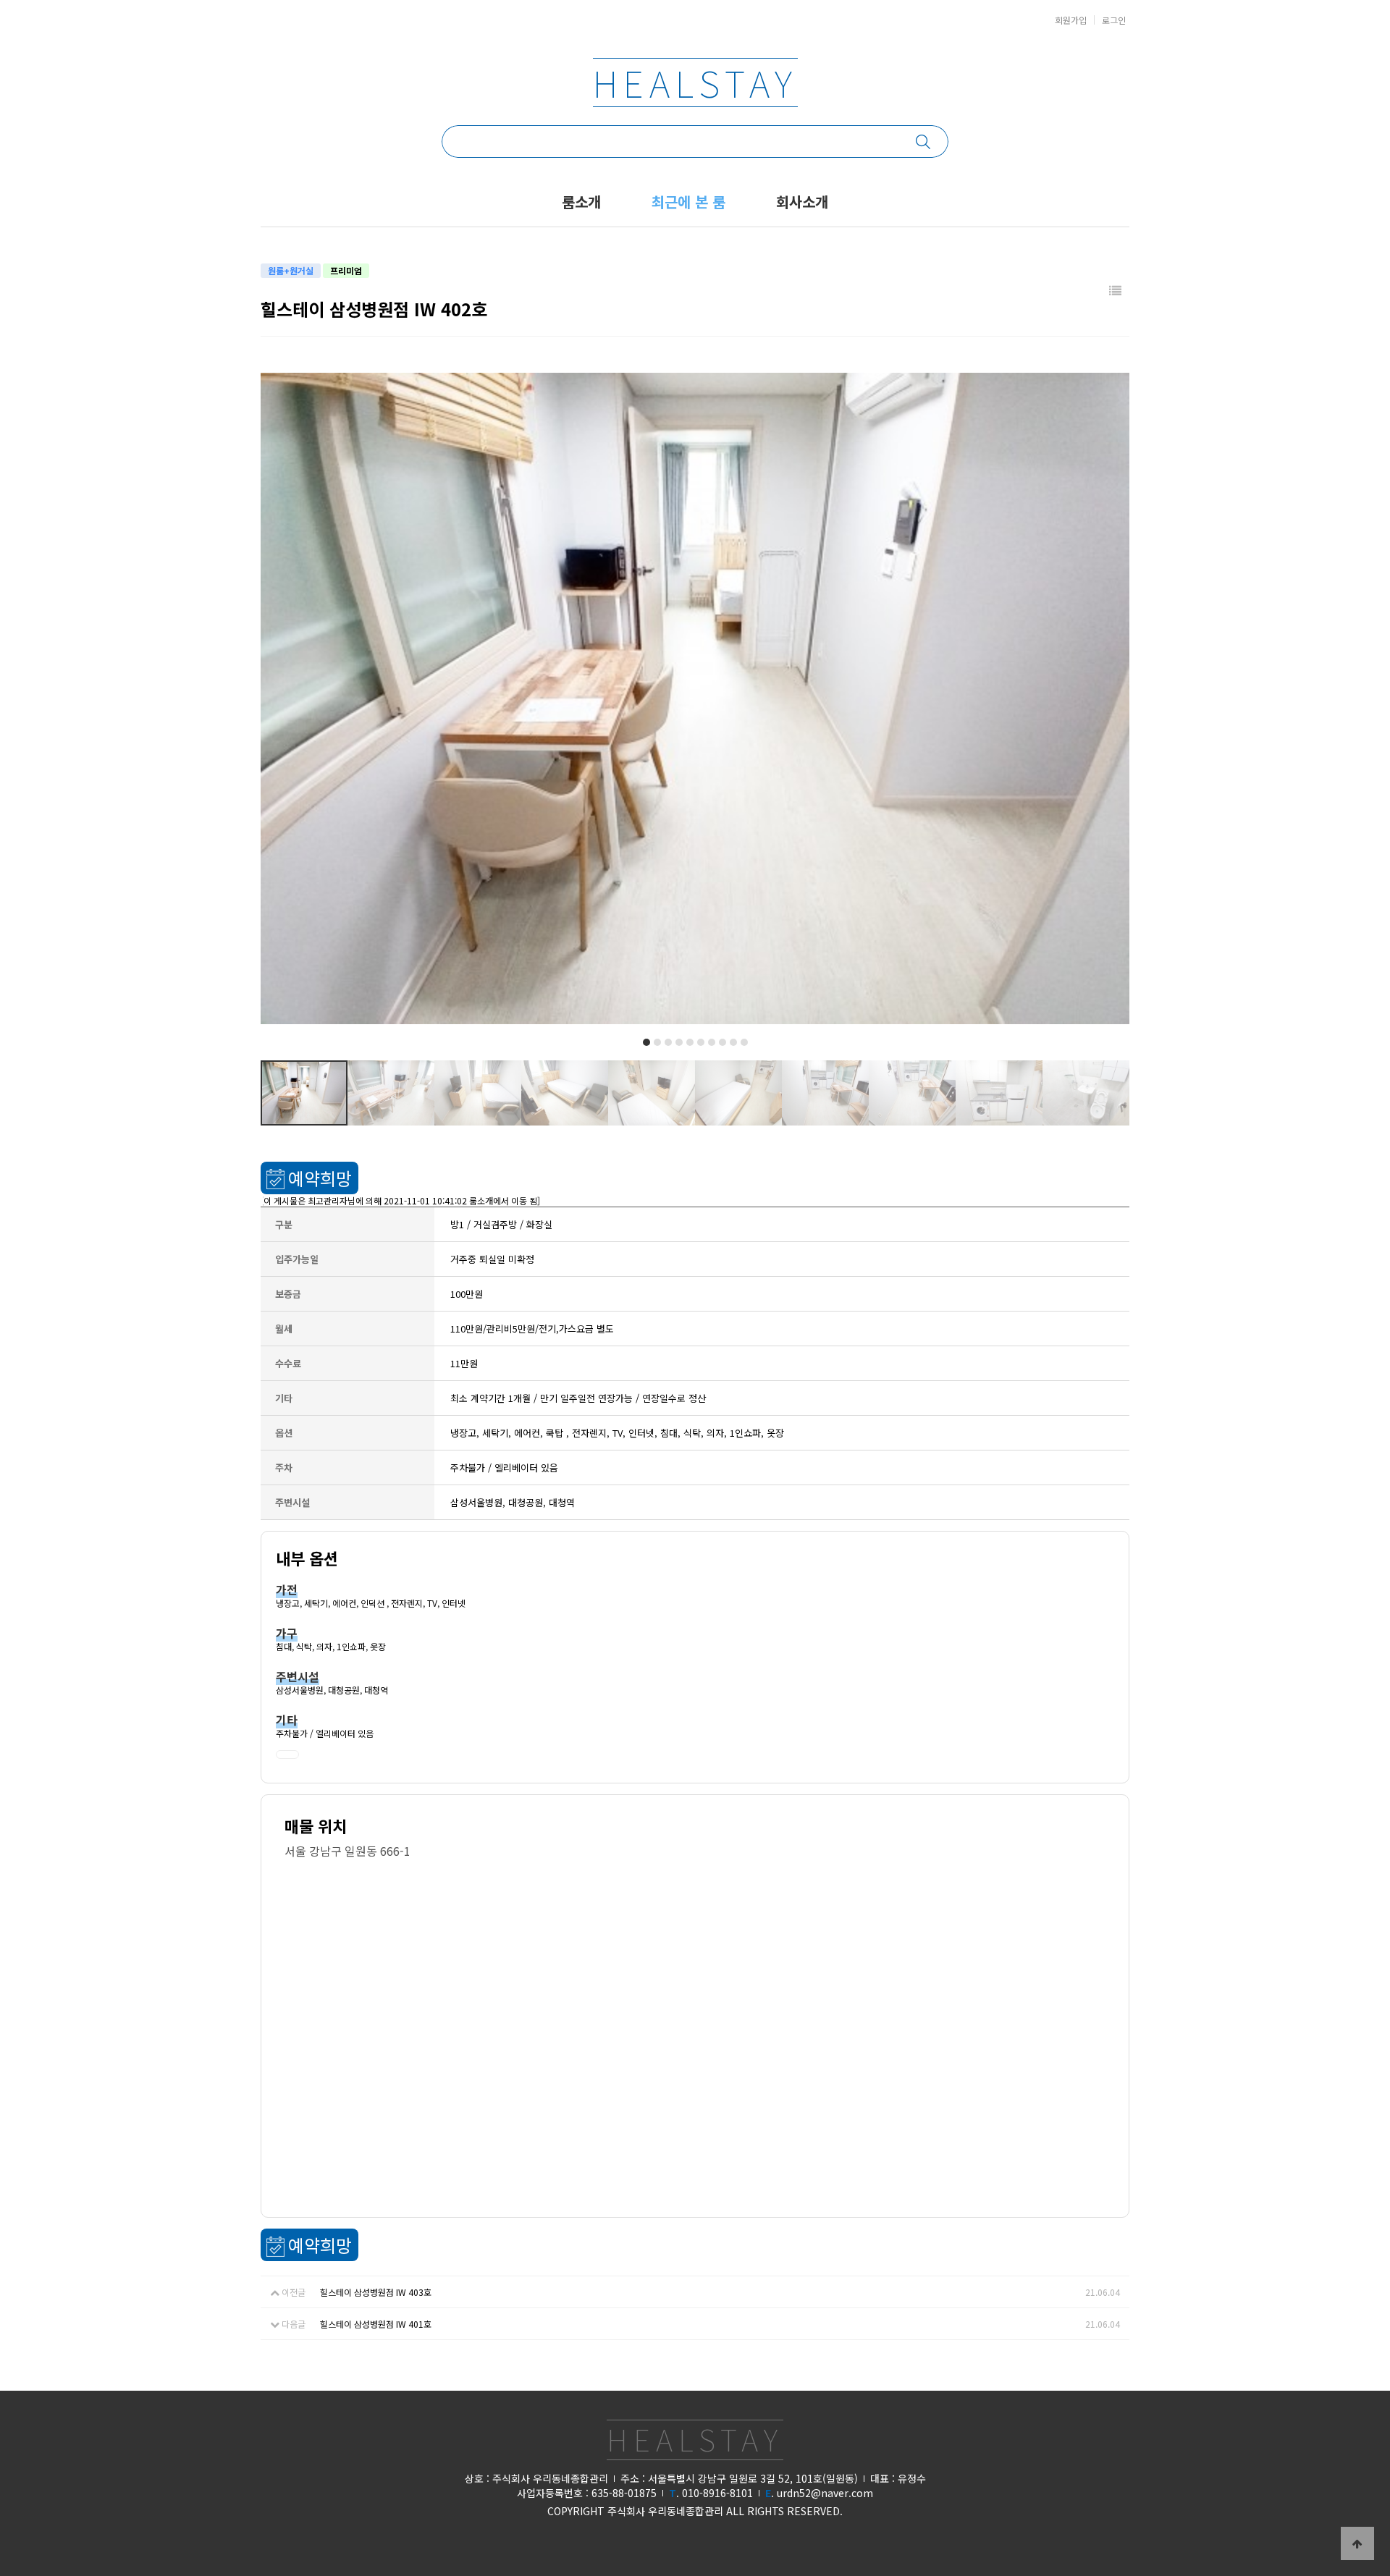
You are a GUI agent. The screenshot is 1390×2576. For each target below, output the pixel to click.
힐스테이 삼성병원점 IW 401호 (376, 2324)
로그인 (1114, 20)
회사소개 (802, 202)
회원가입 (1071, 20)
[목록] (1115, 291)
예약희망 (320, 1178)
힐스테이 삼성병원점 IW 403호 (376, 2292)
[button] (646, 1042)
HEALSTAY (695, 83)
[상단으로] (1357, 2543)
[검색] (932, 142)
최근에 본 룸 (688, 202)
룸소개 (581, 202)
